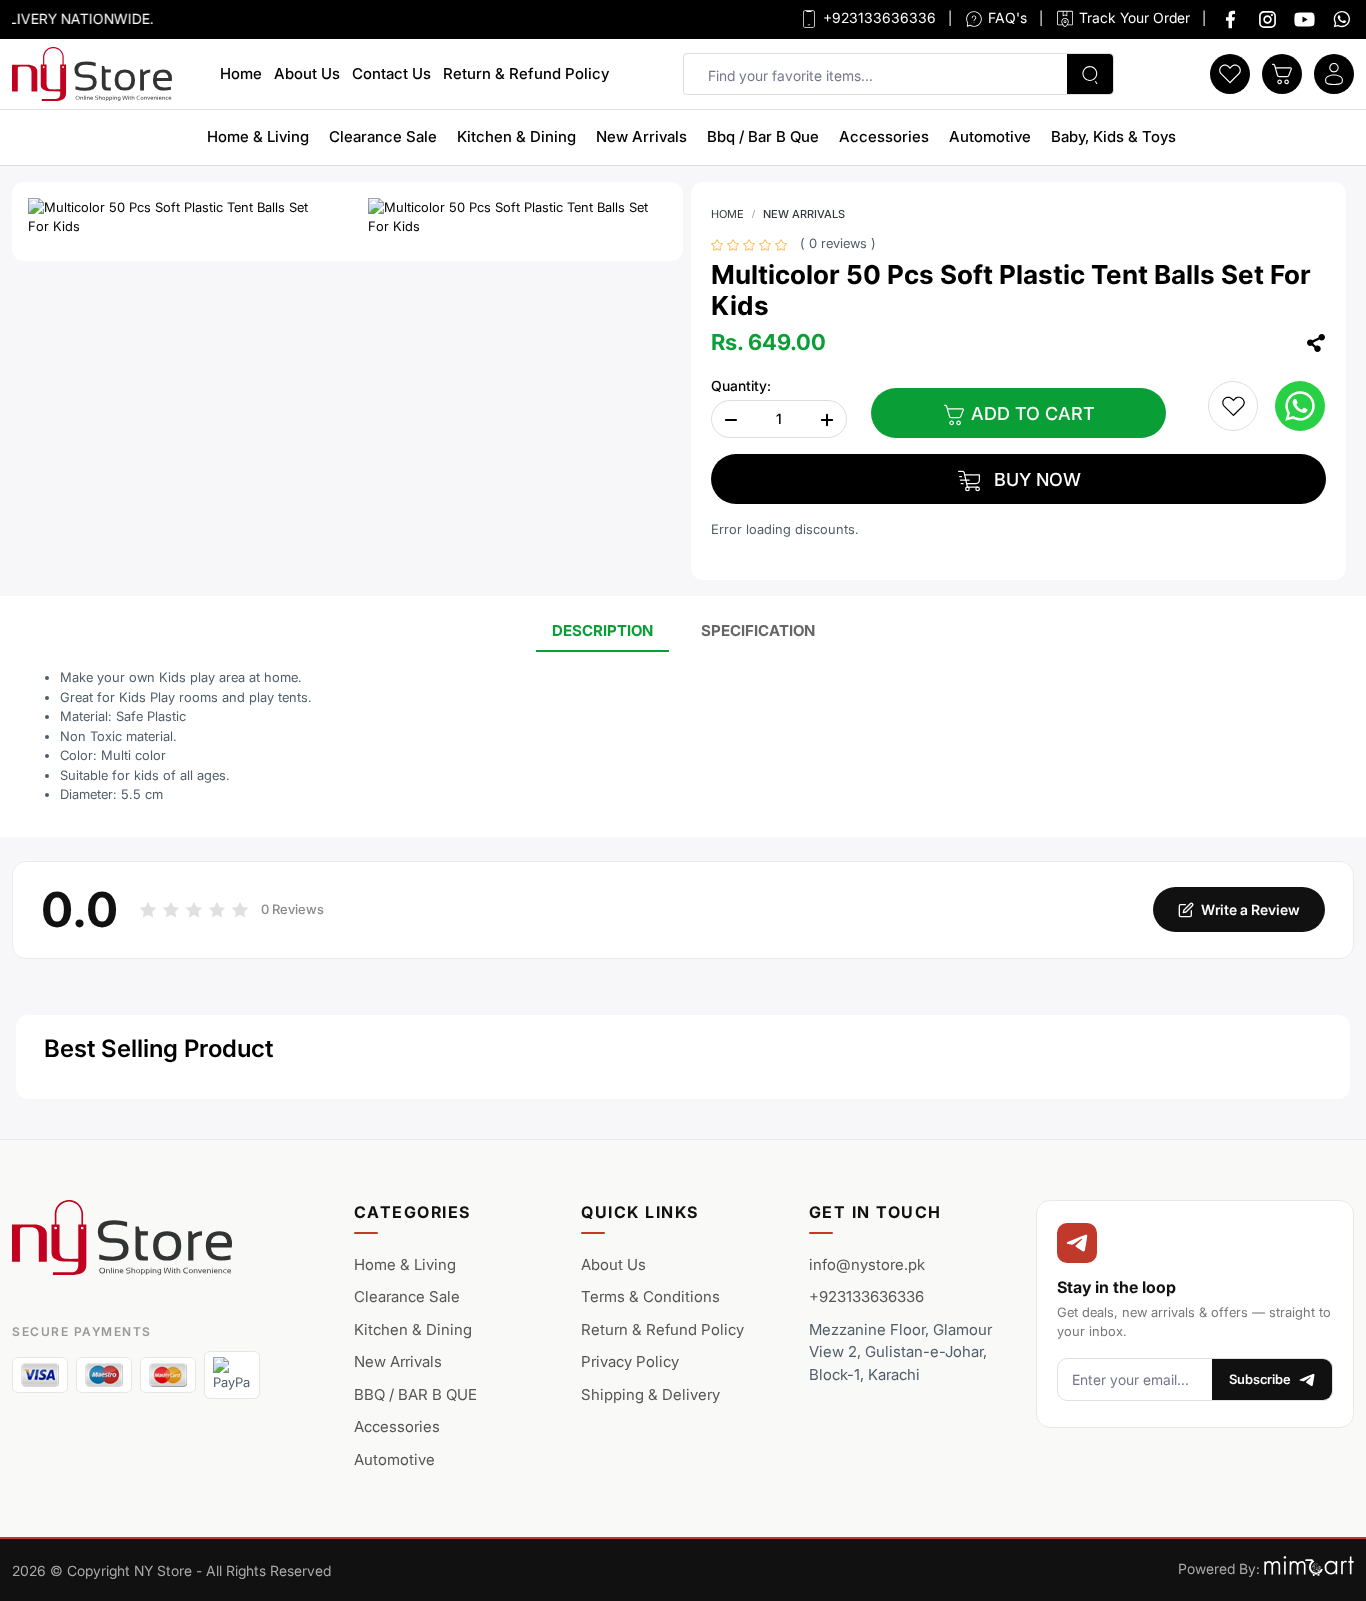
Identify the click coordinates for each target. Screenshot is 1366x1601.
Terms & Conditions (650, 1296)
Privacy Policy (630, 1361)
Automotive (990, 136)
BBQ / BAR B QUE (415, 1394)
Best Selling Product (158, 1048)
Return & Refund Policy (526, 73)
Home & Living (258, 136)
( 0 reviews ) (838, 243)
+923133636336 (877, 17)
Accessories (884, 136)
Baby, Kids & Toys (1113, 136)
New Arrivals (641, 136)
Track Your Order (1132, 17)
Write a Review (1250, 909)
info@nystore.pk (867, 1264)
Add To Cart (1030, 413)
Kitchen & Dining (516, 136)
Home (241, 73)
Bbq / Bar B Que (763, 136)
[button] (1230, 72)
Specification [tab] (758, 630)
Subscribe (1260, 1379)
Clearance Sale (383, 136)
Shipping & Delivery (650, 1394)
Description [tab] (602, 630)
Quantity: (741, 385)
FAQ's (1005, 17)
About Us (307, 73)
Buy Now (1035, 479)
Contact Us (391, 73)
